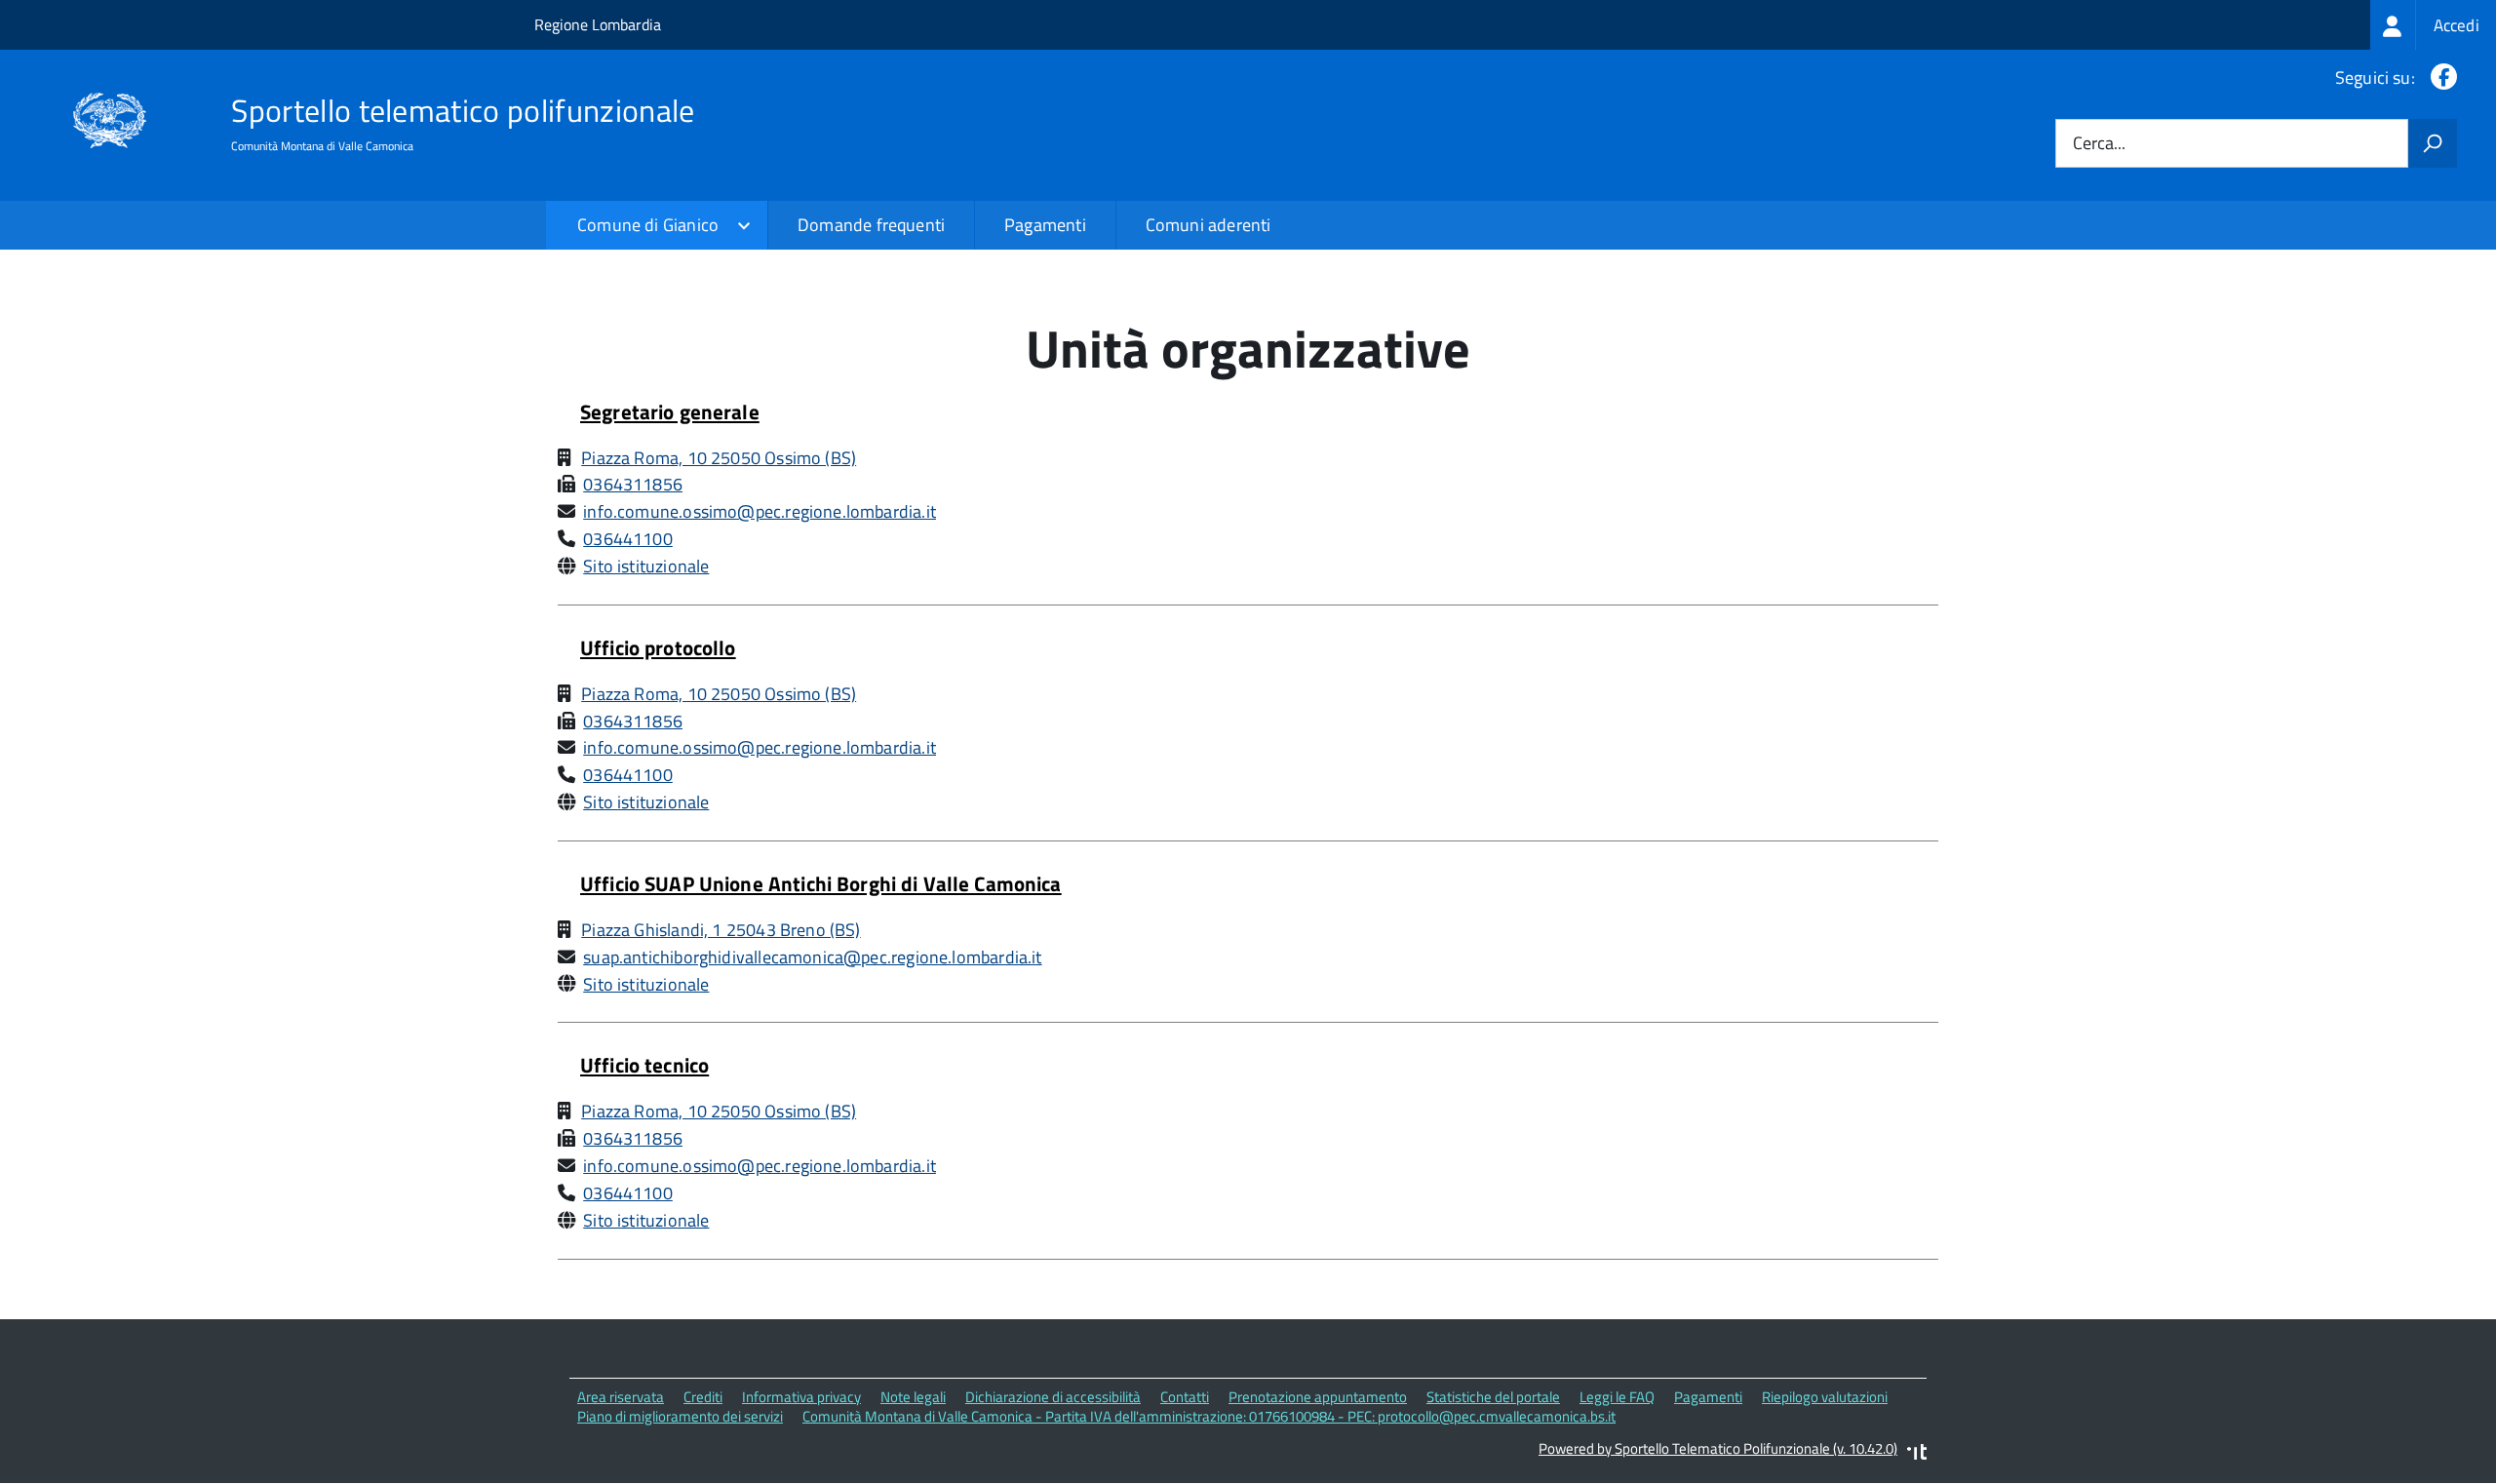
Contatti (1185, 1397)
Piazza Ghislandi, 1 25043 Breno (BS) (721, 930)
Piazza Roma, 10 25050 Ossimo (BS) (719, 458)
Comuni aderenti (1209, 225)
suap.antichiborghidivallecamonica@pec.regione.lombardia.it (812, 957)
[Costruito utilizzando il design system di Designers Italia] (1917, 1454)
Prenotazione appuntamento (1318, 1397)
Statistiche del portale (1493, 1397)
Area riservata (621, 1397)
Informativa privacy (801, 1397)
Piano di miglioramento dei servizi (680, 1416)
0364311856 (633, 484)
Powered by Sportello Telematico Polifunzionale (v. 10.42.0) (1718, 1448)
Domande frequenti (871, 225)
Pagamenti (1045, 225)
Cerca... (2099, 144)
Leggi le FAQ (1617, 1397)
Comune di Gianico (648, 225)
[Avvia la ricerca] (2433, 143)
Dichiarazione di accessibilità (1053, 1397)
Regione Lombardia (598, 24)
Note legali (913, 1397)
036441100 (628, 539)
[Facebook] (2440, 78)
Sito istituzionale (646, 566)
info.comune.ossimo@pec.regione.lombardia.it (760, 511)
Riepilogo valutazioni (1825, 1397)
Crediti (703, 1397)
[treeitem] (2433, 25)
